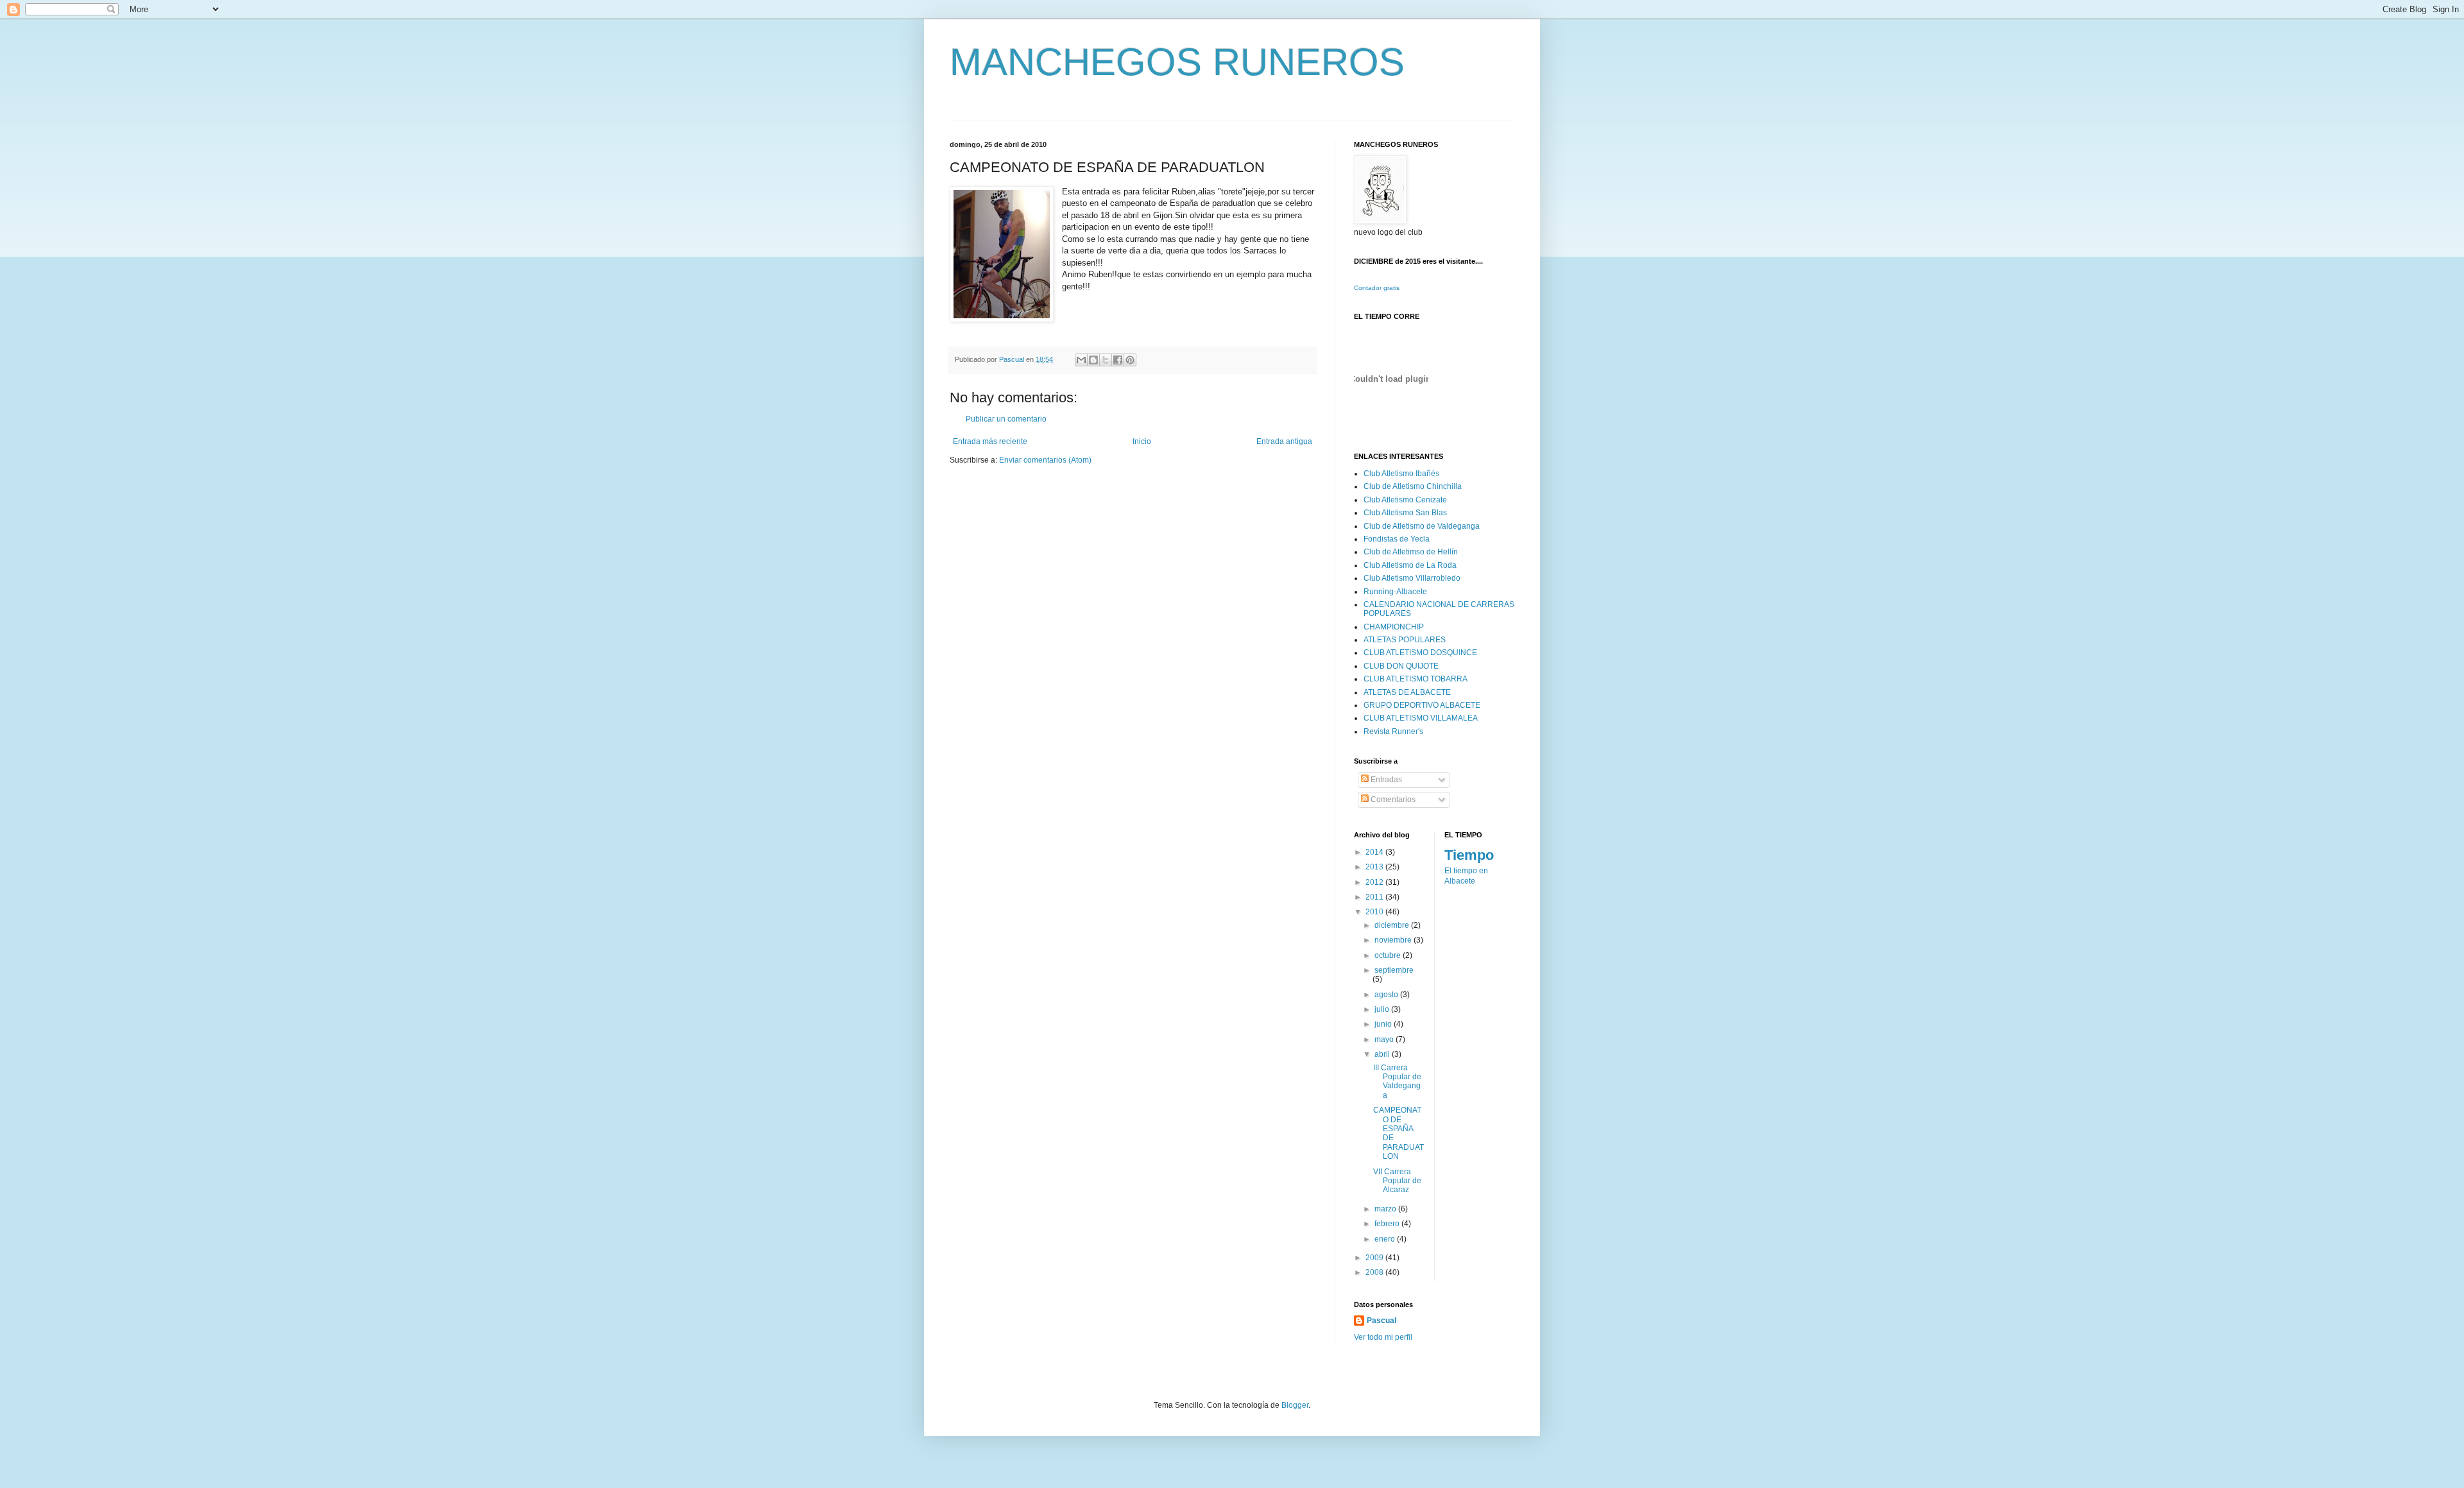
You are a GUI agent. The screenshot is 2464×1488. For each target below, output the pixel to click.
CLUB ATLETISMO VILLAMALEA (1421, 718)
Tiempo (1469, 855)
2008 (1375, 1272)
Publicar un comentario (1006, 419)
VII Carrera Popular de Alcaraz (1397, 1181)
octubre (1389, 955)
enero (1386, 1239)
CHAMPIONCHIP (1394, 627)
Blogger (1295, 1405)
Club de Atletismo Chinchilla (1413, 486)
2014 (1375, 852)
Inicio (1142, 441)
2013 (1375, 867)
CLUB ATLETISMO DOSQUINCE (1420, 653)
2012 (1375, 882)
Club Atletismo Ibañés (1401, 474)
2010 (1375, 912)
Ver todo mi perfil (1383, 1337)
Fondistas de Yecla (1397, 539)
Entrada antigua (1284, 441)
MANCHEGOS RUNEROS (1177, 62)
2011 (1375, 897)
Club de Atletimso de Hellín (1411, 552)
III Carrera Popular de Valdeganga (1397, 1082)
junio (1384, 1024)
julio (1383, 1009)
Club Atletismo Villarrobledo (1412, 578)
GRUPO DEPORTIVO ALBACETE (1422, 705)
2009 (1375, 1258)
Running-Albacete (1395, 592)
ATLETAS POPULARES (1405, 640)
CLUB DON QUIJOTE (1401, 666)
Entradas (1385, 780)
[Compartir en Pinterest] (1130, 360)
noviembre (1394, 940)
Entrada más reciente (990, 441)
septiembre (1394, 970)
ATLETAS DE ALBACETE (1407, 692)
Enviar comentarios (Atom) (1045, 460)
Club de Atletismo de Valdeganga (1422, 526)
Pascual (1382, 1321)
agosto (1387, 995)
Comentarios (1392, 800)
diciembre (1393, 925)
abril (1383, 1054)
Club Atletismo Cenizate (1405, 500)
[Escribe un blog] (1093, 360)
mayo (1385, 1039)
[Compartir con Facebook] (1118, 360)
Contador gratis (1377, 288)
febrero (1388, 1224)
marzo (1386, 1209)
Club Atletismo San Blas (1405, 513)
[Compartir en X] (1106, 360)
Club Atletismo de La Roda (1410, 565)
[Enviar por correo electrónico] (1081, 360)
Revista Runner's (1393, 731)
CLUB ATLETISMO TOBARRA (1416, 679)
